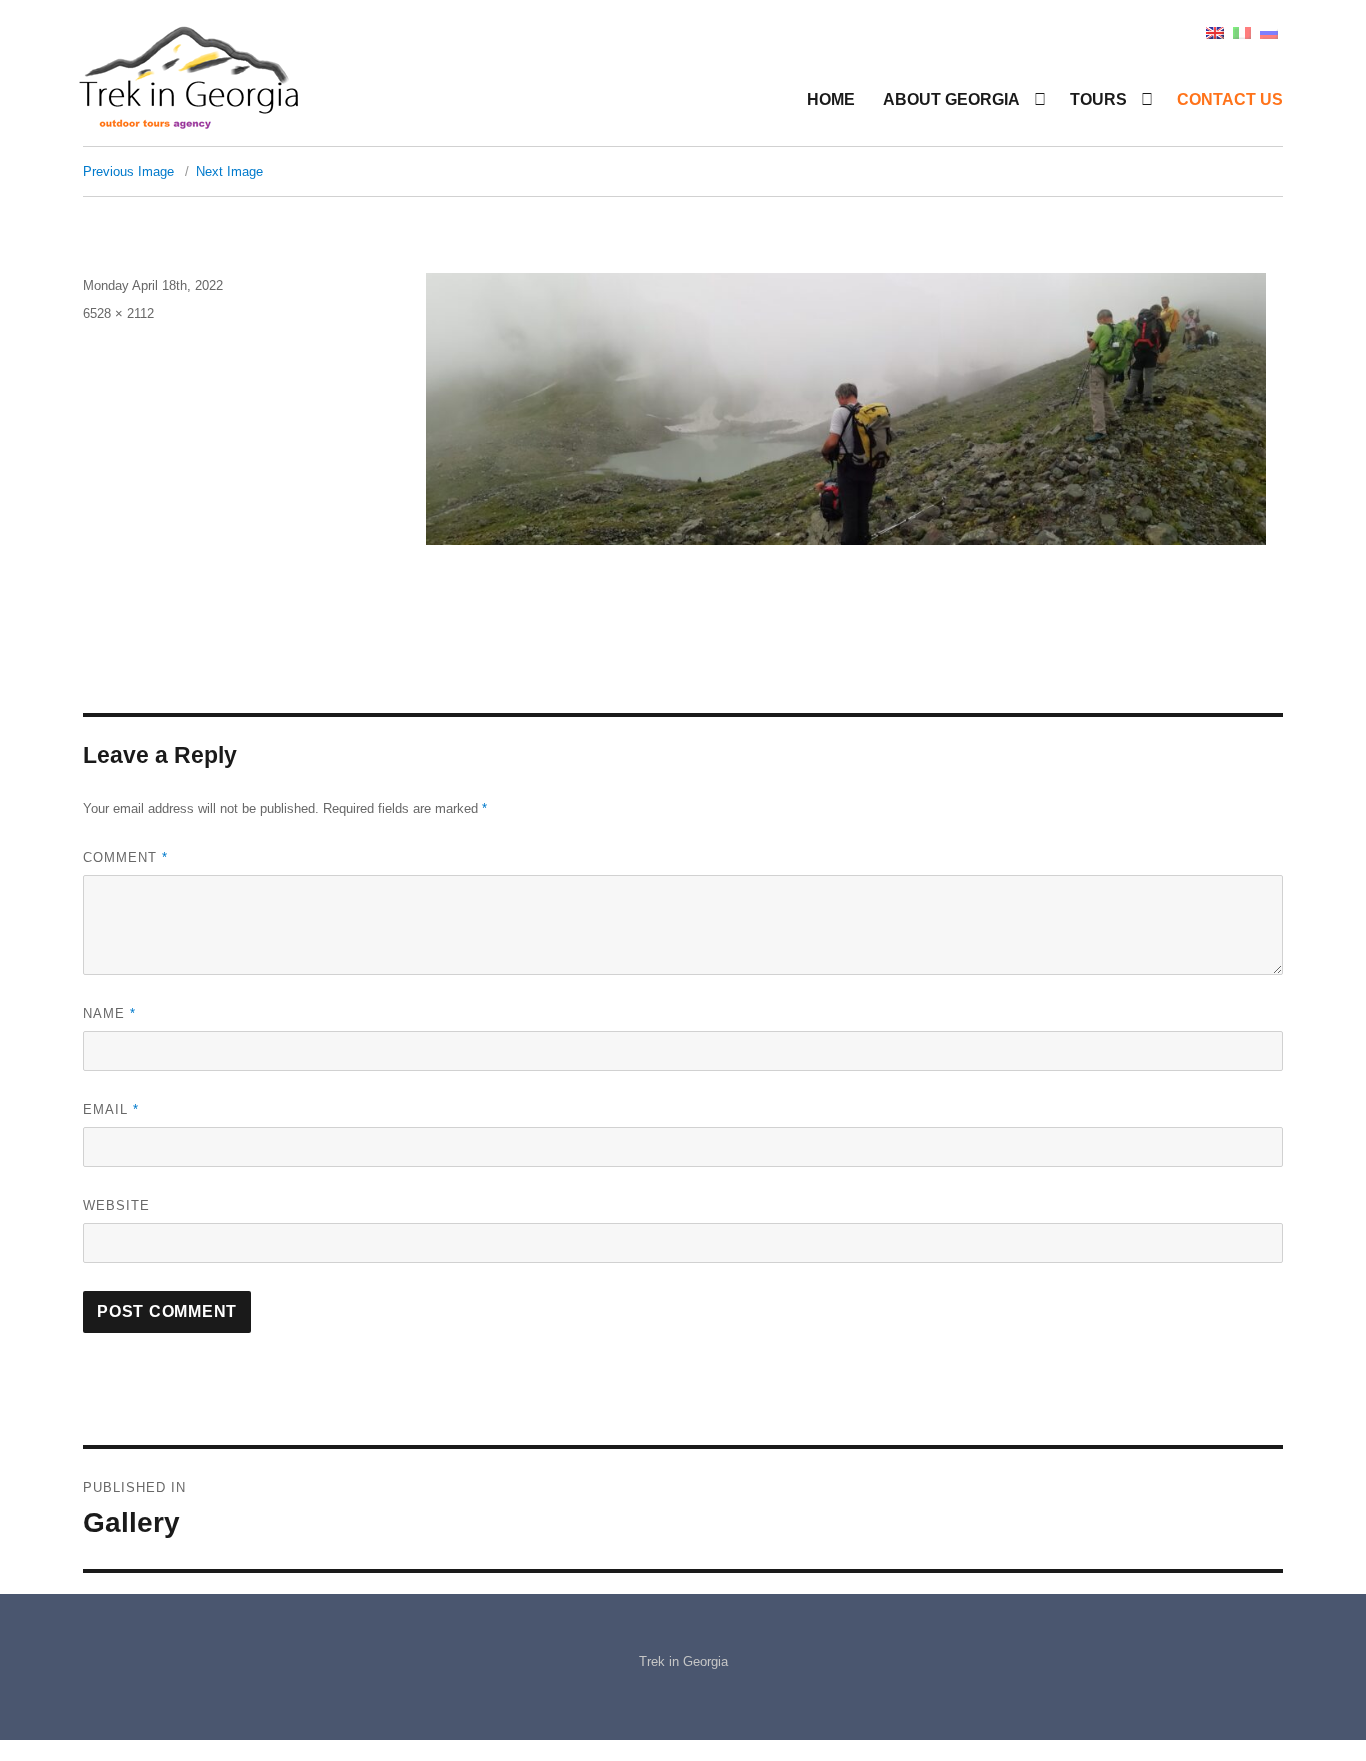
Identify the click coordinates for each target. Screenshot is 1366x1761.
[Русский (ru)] (1269, 31)
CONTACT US (1230, 99)
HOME (831, 99)
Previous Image (128, 171)
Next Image (229, 171)
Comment (125, 857)
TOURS (1098, 99)
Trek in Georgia (683, 1661)
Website (116, 1205)
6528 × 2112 (118, 313)
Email (111, 1109)
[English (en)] (1215, 31)
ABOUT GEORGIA (951, 99)
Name (109, 1013)
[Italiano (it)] (1242, 31)
